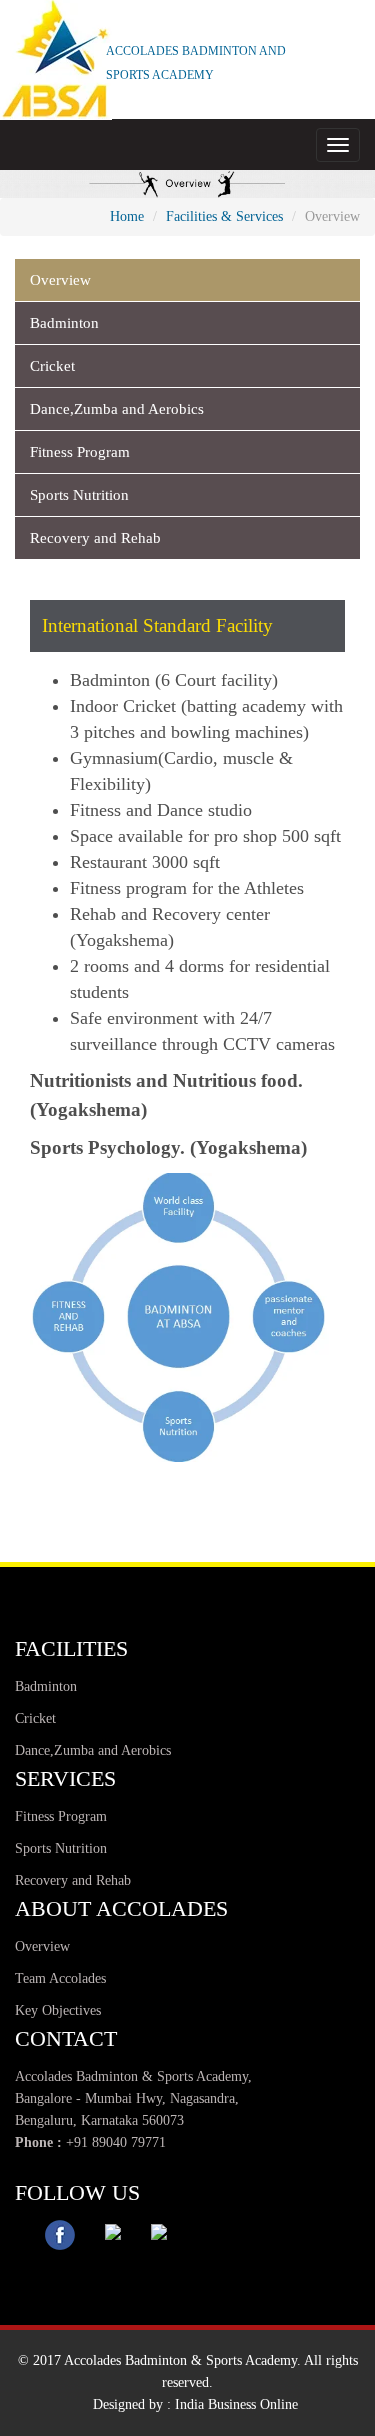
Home (127, 216)
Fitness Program (80, 452)
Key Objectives (58, 2010)
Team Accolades (60, 1978)
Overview (60, 280)
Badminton (64, 323)
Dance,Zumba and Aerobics (117, 409)
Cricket (52, 366)
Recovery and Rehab (95, 538)
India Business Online (236, 2404)
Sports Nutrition (79, 495)
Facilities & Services (224, 216)
